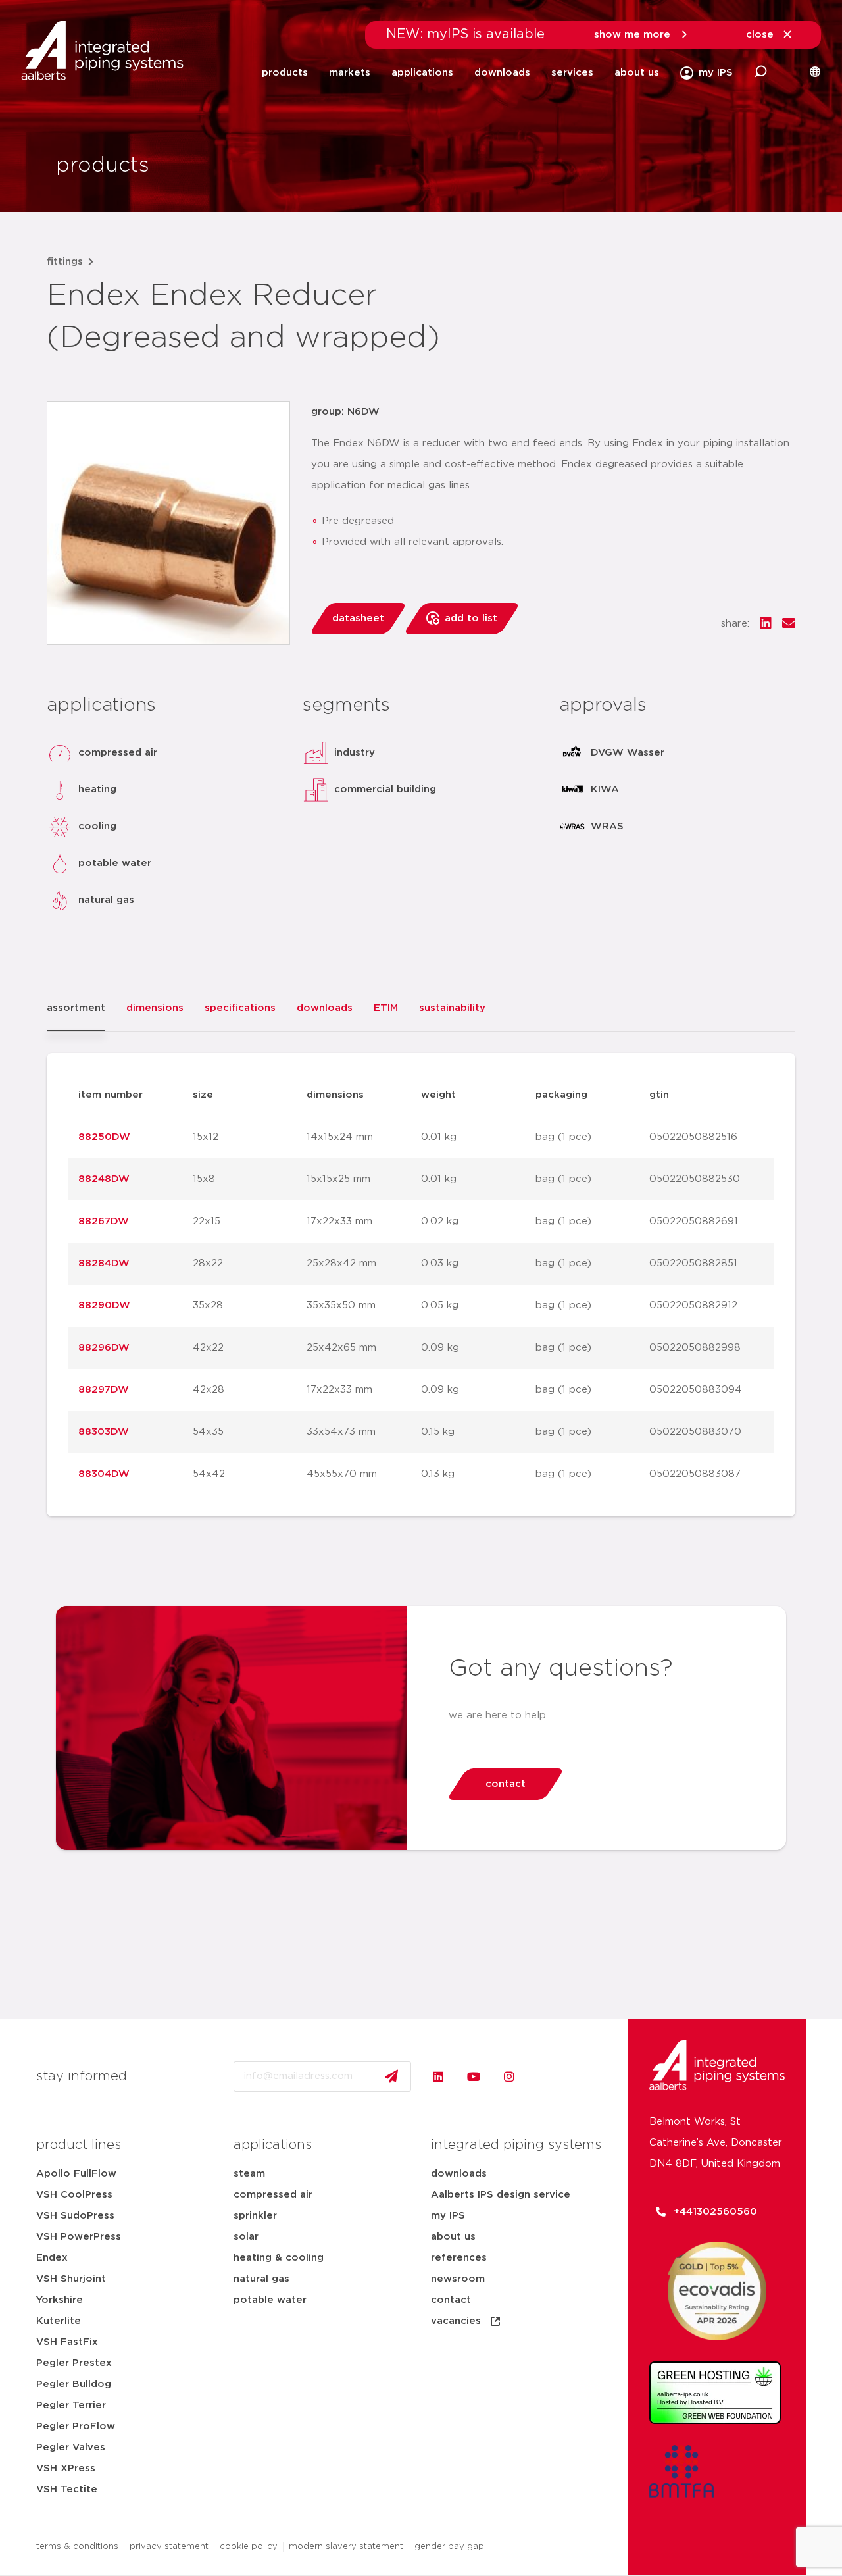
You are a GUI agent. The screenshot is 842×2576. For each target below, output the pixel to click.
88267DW (104, 1221)
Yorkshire (60, 2300)
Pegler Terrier (71, 2405)
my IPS (448, 2216)
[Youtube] (474, 2076)
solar (246, 2237)
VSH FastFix (67, 2342)
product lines (79, 2145)
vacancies (456, 2321)
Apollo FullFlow (76, 2174)
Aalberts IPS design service (501, 2195)
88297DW (104, 1390)
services (572, 73)
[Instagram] (509, 2076)
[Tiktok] (545, 2076)
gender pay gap (449, 2547)
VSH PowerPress (79, 2237)
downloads (502, 73)
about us (637, 73)
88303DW (104, 1432)
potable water (270, 2300)
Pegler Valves (71, 2447)
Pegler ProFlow (76, 2426)
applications (422, 73)
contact (451, 2300)
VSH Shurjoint (71, 2279)
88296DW (104, 1348)
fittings (65, 262)
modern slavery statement (346, 2547)
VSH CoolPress (74, 2195)
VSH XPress (66, 2468)
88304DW (104, 1474)
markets (350, 73)
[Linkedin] (438, 2076)
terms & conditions (77, 2547)
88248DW (104, 1179)
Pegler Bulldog (74, 2384)
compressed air (273, 2195)
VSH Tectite (67, 2489)
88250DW (104, 1137)
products (285, 73)
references (459, 2258)
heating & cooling (279, 2258)
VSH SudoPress (75, 2216)
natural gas (261, 2279)
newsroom (458, 2279)
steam (249, 2174)
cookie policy (249, 2547)
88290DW (104, 1305)
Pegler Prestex (74, 2363)
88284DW (104, 1263)
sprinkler (255, 2216)
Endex (52, 2258)
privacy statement (169, 2547)
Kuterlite (59, 2321)
